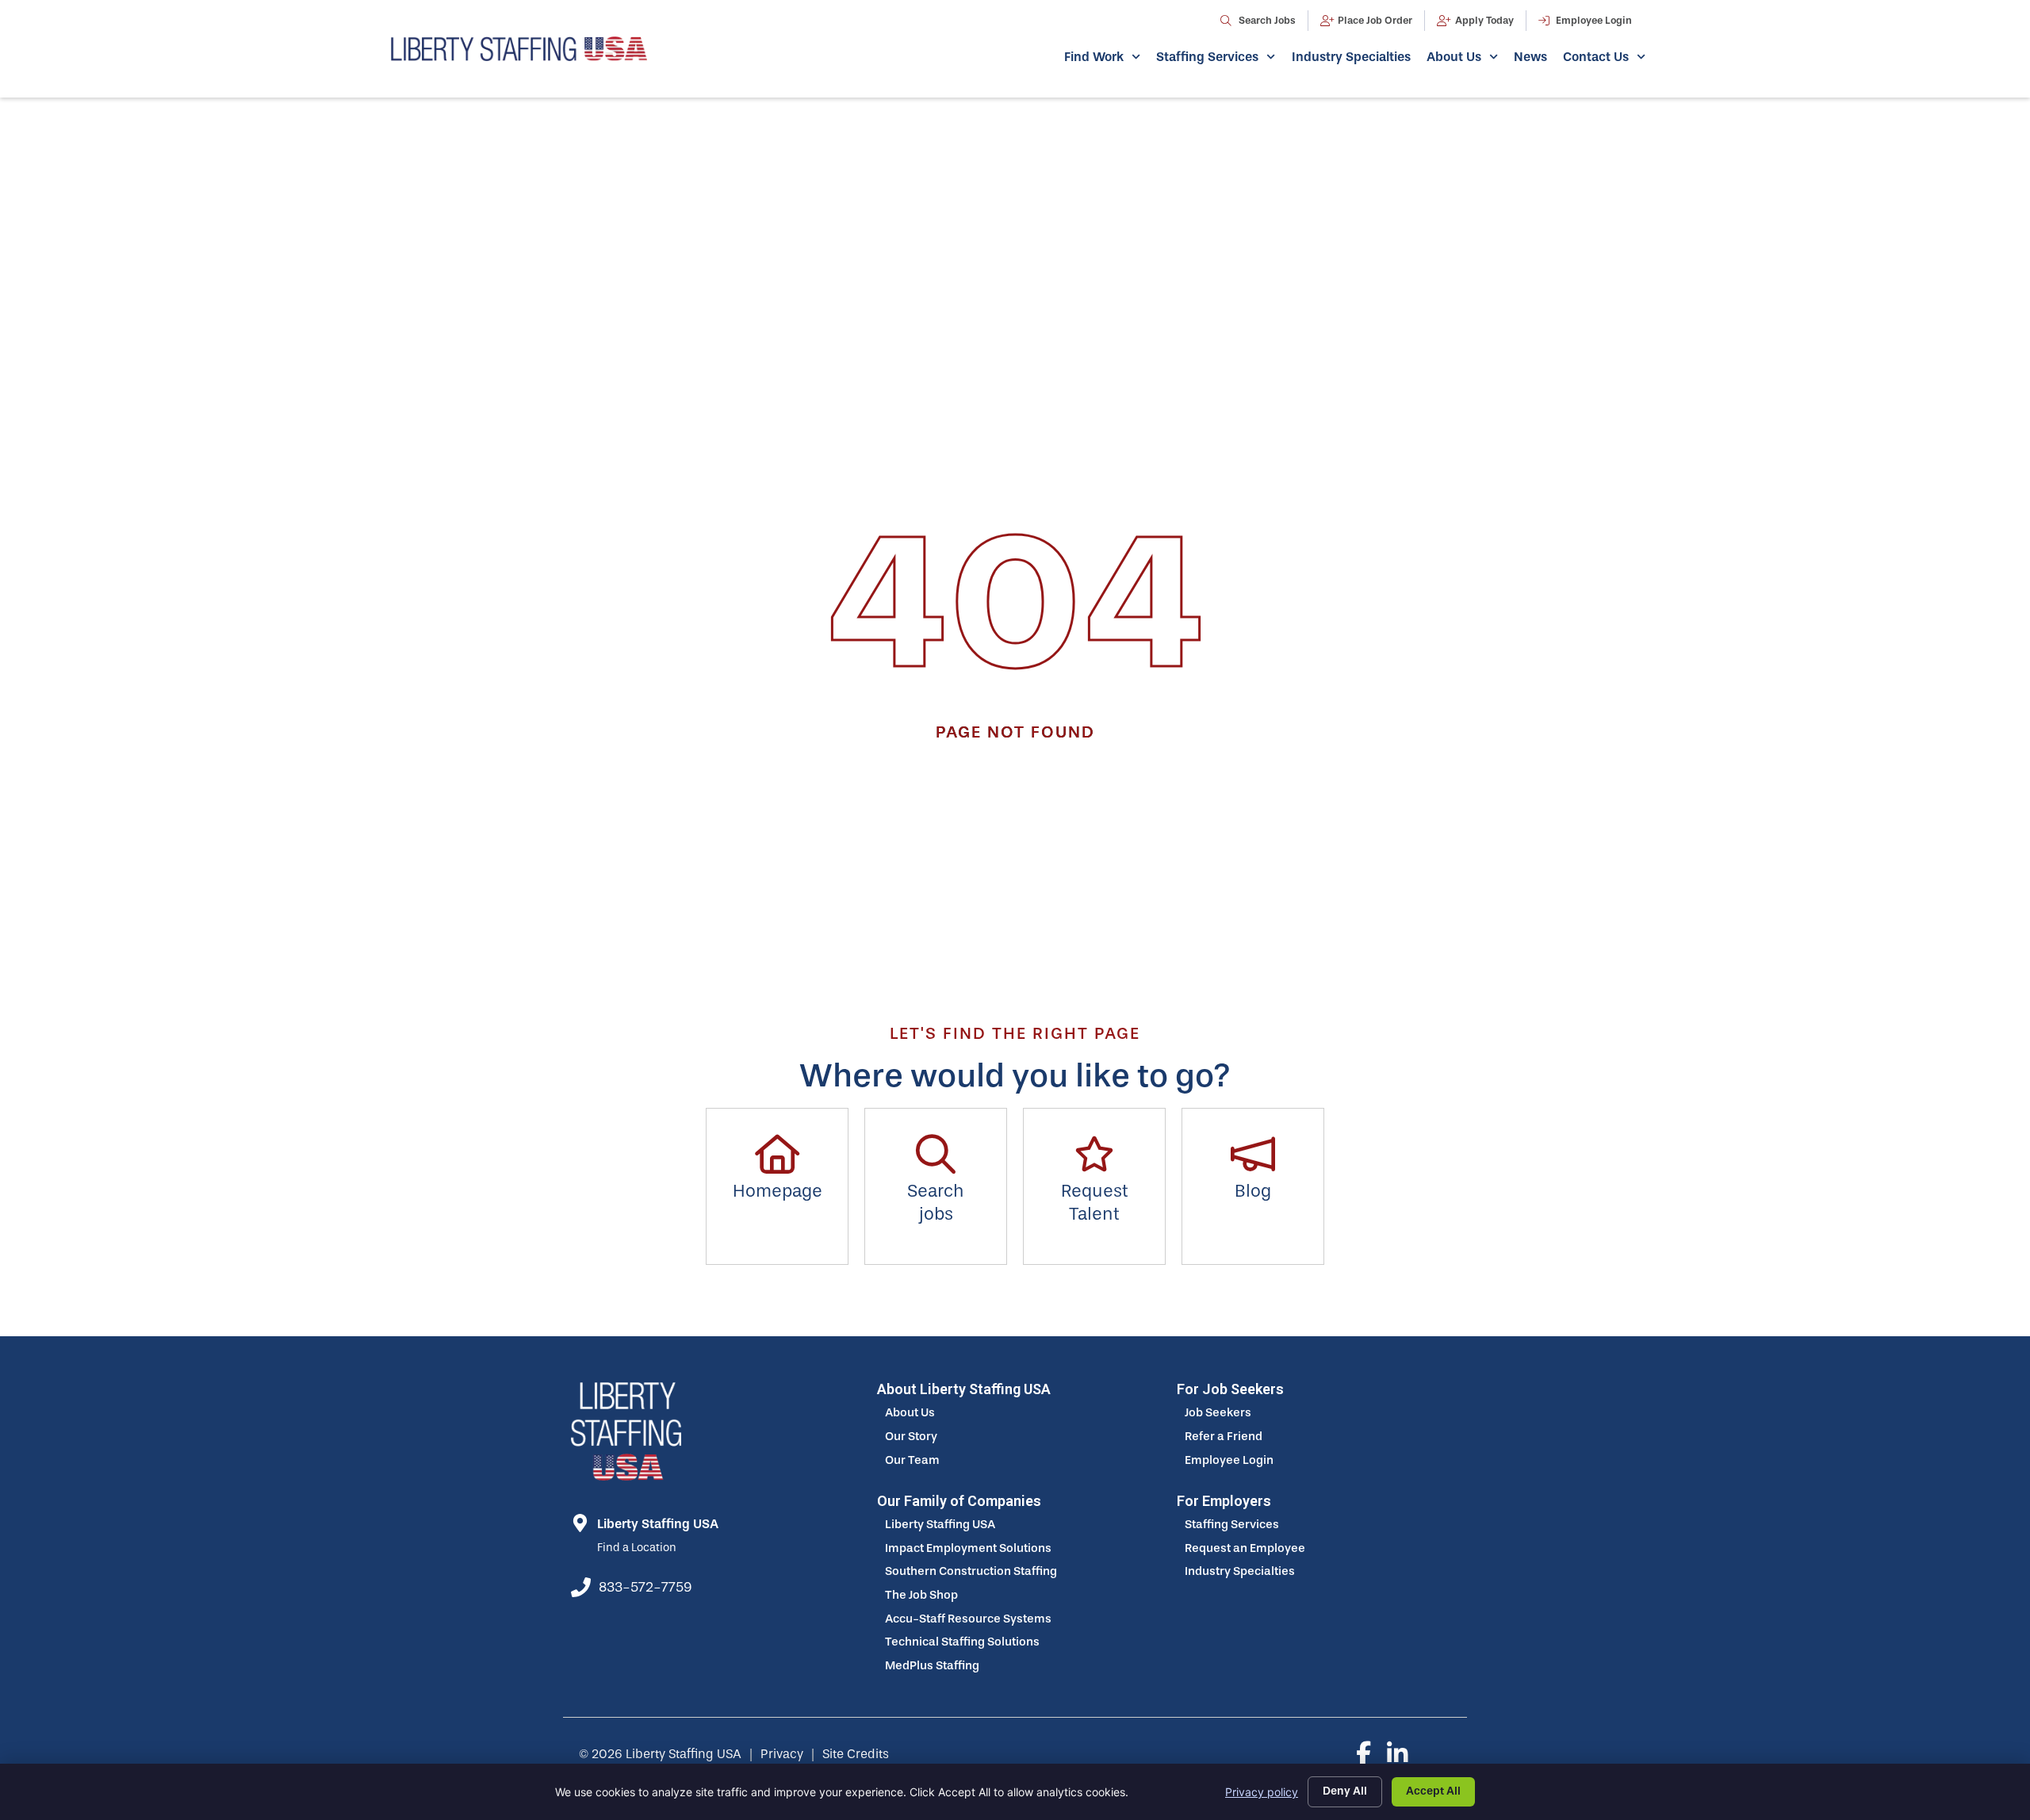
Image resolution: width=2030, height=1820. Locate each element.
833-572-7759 (645, 1587)
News (1530, 57)
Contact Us (1596, 57)
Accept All (1433, 1791)
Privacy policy (1262, 1792)
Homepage (778, 1191)
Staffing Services (1207, 57)
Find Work (1094, 57)
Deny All (1345, 1791)
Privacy (782, 1754)
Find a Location (637, 1548)
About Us (1454, 57)
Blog (1253, 1191)
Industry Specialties (1351, 57)
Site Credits (856, 1754)
